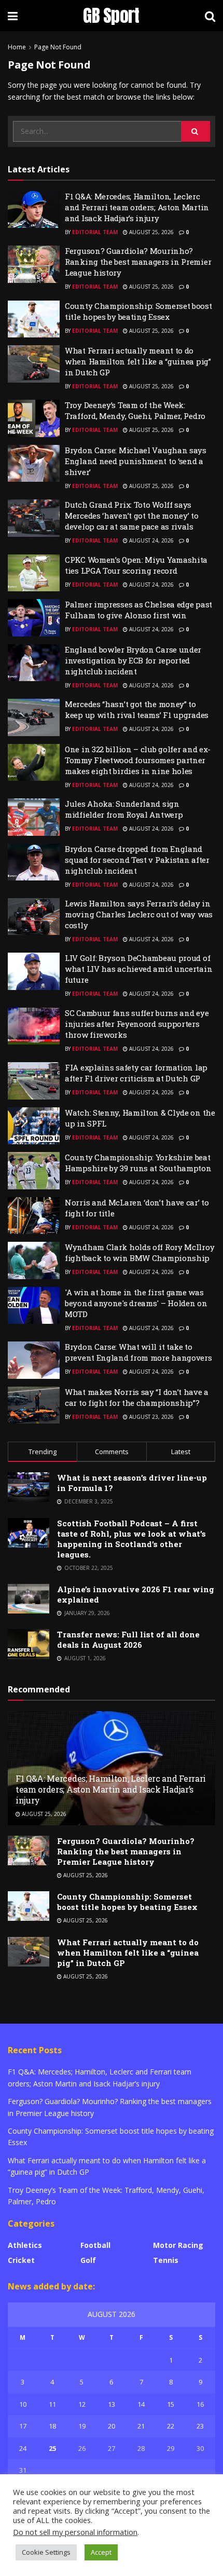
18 (52, 2426)
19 (82, 2426)
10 (23, 2404)
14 (141, 2404)
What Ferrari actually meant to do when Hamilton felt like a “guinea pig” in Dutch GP (138, 361)
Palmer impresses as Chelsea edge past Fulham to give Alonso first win (138, 610)
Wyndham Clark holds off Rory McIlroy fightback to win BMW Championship (140, 1252)
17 (23, 2426)
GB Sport (111, 16)
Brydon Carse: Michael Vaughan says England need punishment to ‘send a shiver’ (136, 461)
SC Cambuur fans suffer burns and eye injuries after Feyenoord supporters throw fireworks (137, 1024)
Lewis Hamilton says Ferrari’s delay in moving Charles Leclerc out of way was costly (139, 914)
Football (95, 2245)
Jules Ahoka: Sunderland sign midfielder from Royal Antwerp (124, 809)
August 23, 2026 (151, 1417)
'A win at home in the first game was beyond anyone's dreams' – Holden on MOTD (136, 1303)
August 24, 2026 (151, 540)
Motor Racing (178, 2245)
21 (141, 2426)
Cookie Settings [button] (46, 2552)
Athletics (25, 2245)
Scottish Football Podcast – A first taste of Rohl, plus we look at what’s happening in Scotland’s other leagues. (131, 1539)
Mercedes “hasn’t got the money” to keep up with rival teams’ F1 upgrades (137, 709)
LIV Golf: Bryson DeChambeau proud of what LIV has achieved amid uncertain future (138, 969)
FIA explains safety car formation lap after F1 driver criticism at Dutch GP (136, 1073)
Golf (88, 2260)
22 (171, 2426)
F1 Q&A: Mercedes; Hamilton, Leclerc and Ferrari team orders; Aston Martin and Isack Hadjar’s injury (137, 207)
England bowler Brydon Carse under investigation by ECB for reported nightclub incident (133, 660)
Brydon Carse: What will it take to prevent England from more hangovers (138, 1352)
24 (23, 2448)
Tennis (166, 2260)
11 (52, 2404)
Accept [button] (101, 2552)
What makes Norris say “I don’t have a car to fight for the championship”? (137, 1397)
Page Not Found (58, 47)
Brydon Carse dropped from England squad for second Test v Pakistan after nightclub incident (137, 860)
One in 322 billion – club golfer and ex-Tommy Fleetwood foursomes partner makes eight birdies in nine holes (138, 760)
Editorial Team (95, 232)
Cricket (21, 2260)
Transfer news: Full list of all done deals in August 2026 (128, 1639)
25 (52, 2448)
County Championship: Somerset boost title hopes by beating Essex (138, 311)
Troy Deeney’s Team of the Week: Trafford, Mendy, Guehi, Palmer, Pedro (135, 410)
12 (82, 2404)
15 (171, 2404)
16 (200, 2404)
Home (17, 47)
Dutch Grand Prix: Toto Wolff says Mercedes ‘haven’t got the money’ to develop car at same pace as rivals (132, 516)
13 (112, 2404)
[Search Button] (196, 131)
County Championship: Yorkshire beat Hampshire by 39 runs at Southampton (138, 1163)
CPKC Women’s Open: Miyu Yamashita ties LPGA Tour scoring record (136, 565)
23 (200, 2426)
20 (112, 2426)
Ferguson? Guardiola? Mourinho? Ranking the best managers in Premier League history (138, 262)
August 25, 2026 (151, 232)
